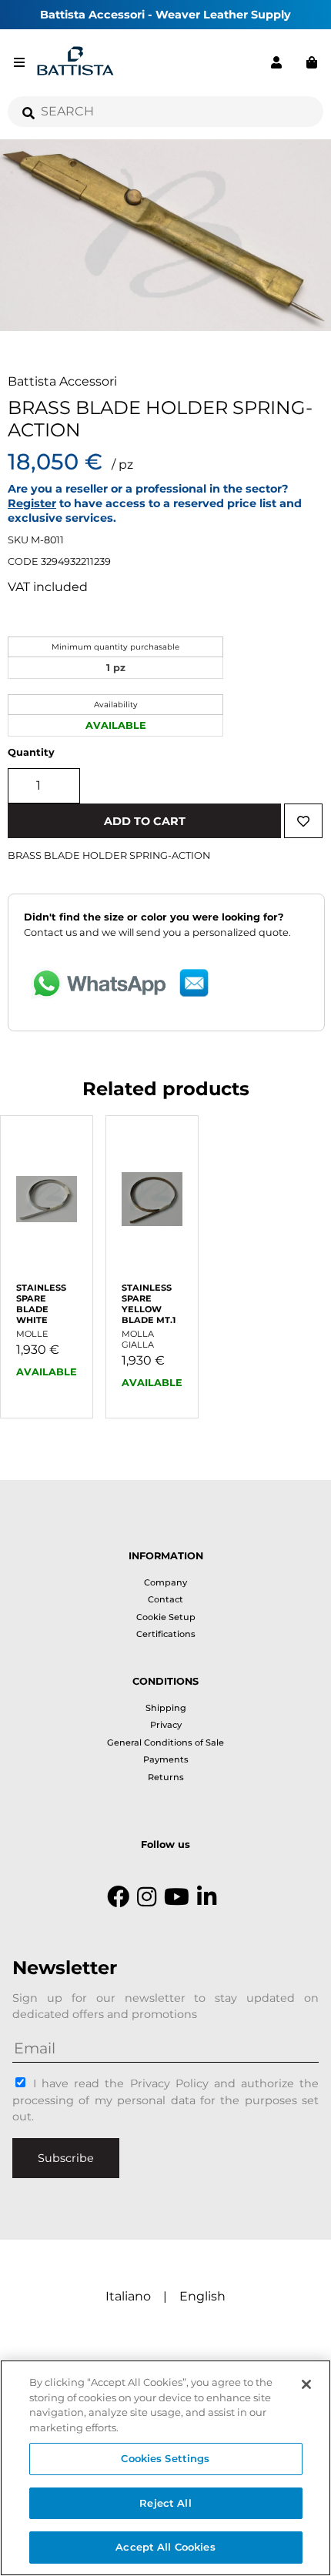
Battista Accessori (62, 381)
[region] (165, 2468)
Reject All (165, 2503)
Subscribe (66, 2158)
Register (32, 503)
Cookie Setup (166, 1617)
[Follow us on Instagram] (147, 1897)
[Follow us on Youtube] (177, 1897)
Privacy (166, 1725)
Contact (165, 1599)
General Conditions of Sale (165, 1742)
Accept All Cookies (165, 2547)
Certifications (166, 1634)
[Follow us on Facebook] (118, 1897)
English (202, 2296)
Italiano (128, 2296)
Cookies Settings (165, 2458)
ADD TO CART (145, 821)
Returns (166, 1777)
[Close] (306, 2384)
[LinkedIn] (207, 1897)
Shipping (166, 1708)
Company (165, 1582)
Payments (166, 1759)
